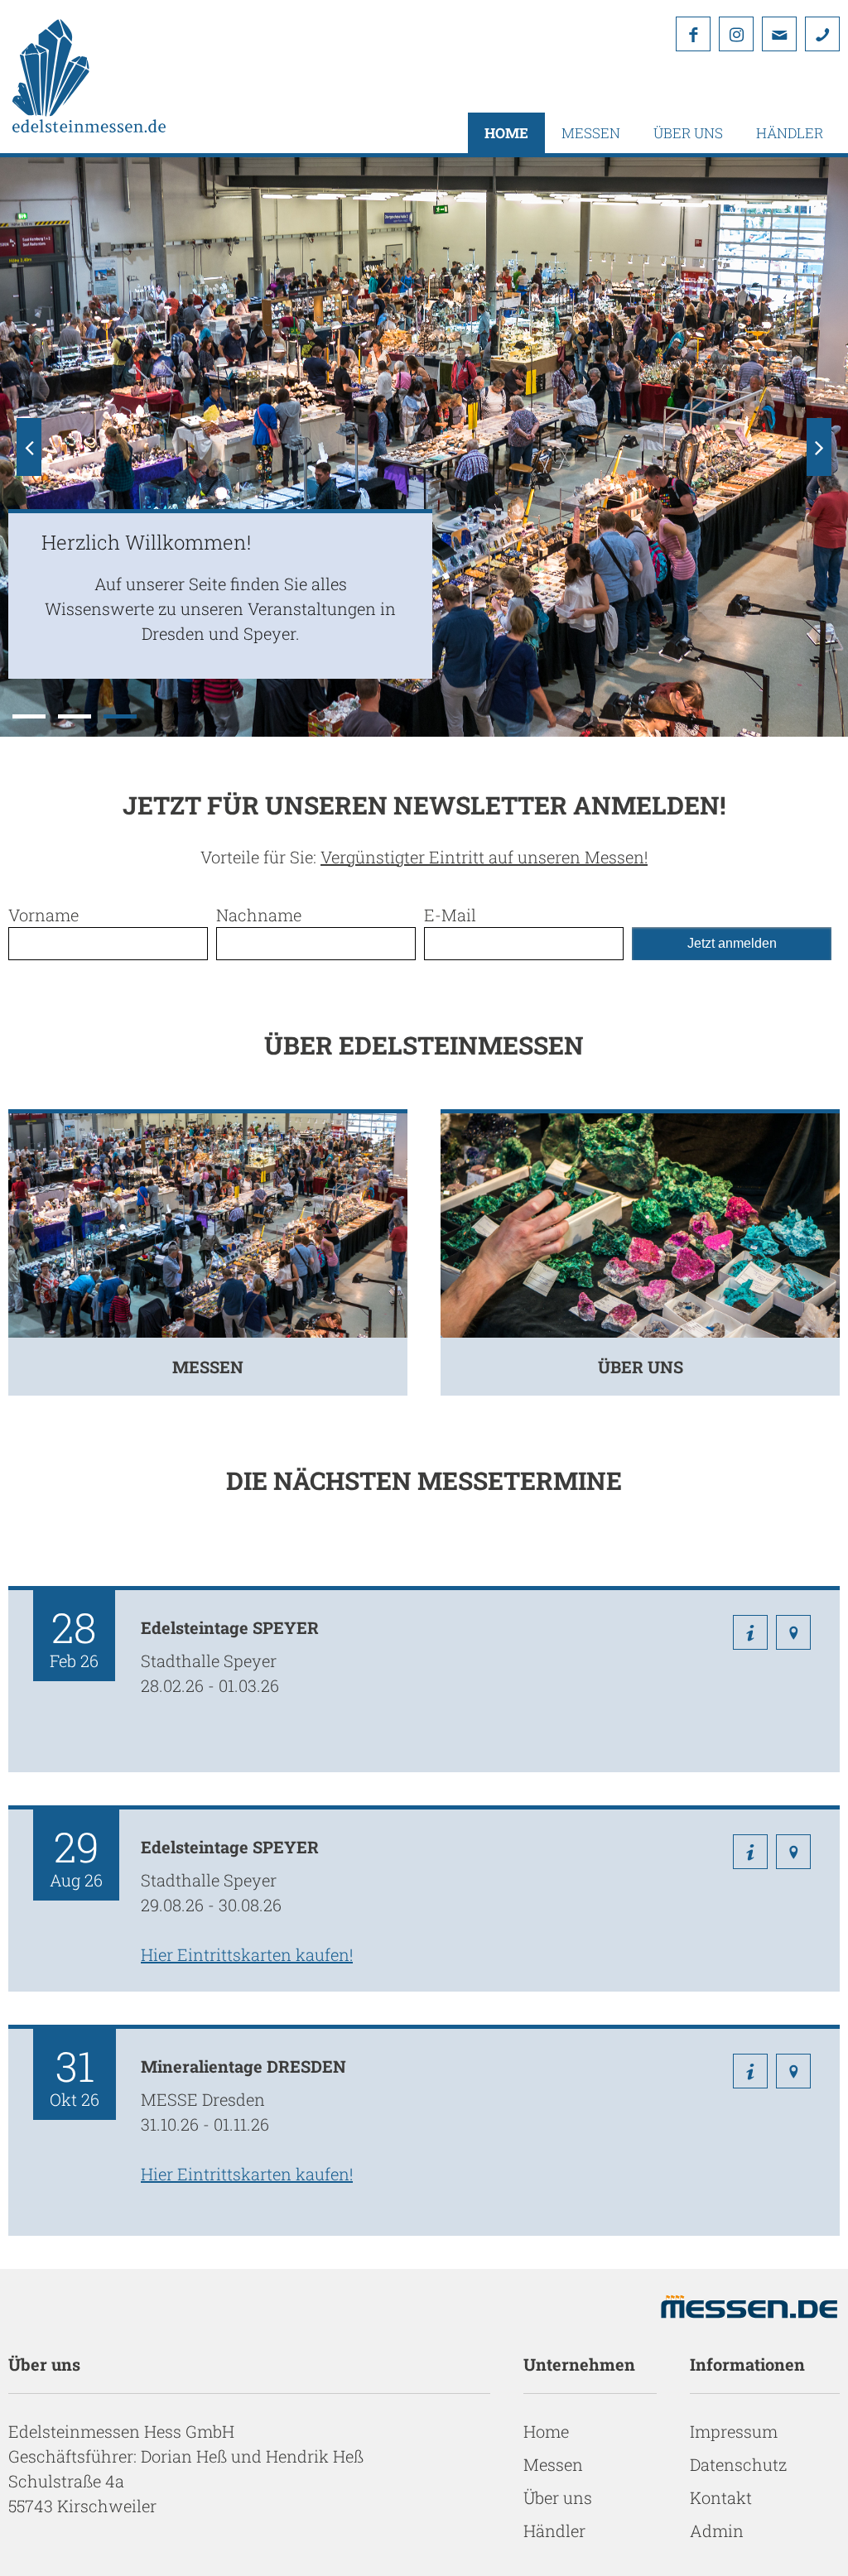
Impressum (734, 2431)
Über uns (688, 133)
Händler (790, 133)
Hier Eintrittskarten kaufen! (247, 1954)
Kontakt (721, 2497)
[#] (822, 34)
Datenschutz (738, 2464)
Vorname (43, 915)
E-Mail (450, 915)
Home (506, 133)
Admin (717, 2530)
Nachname (259, 915)
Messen (591, 133)
